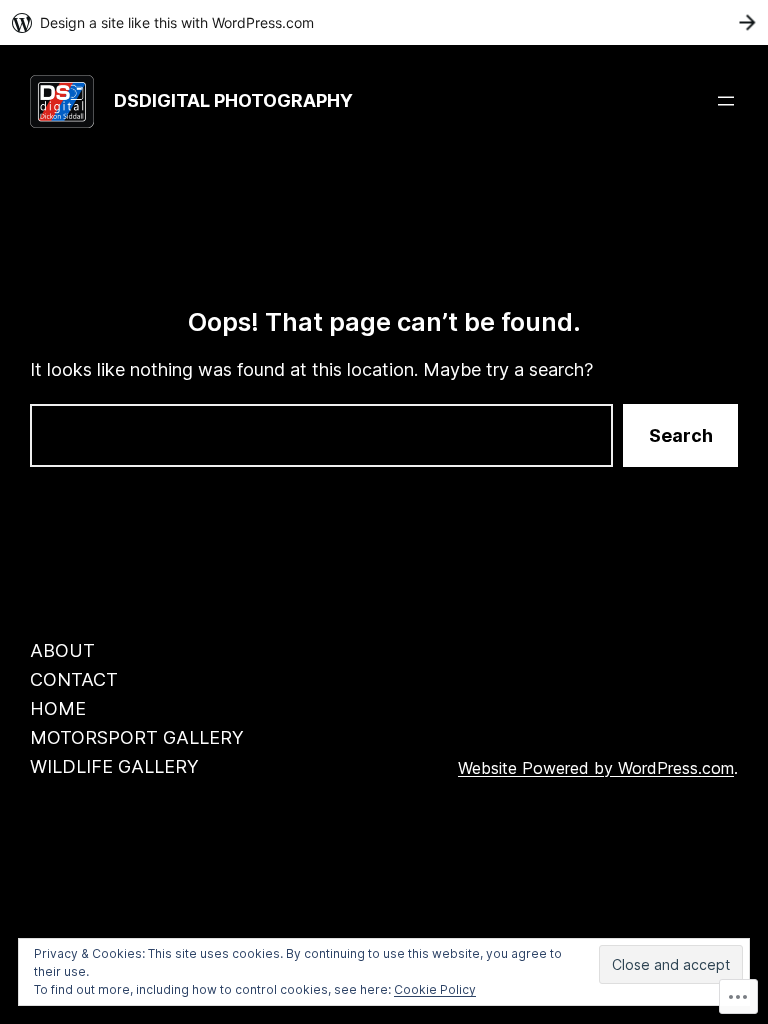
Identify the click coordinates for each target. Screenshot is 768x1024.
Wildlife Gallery (114, 766)
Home (58, 708)
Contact (74, 679)
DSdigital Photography (233, 100)
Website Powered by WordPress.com (596, 768)
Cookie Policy (435, 989)
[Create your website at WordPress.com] (384, 22)
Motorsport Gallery (137, 737)
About (62, 650)
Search (681, 435)
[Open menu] (726, 101)
